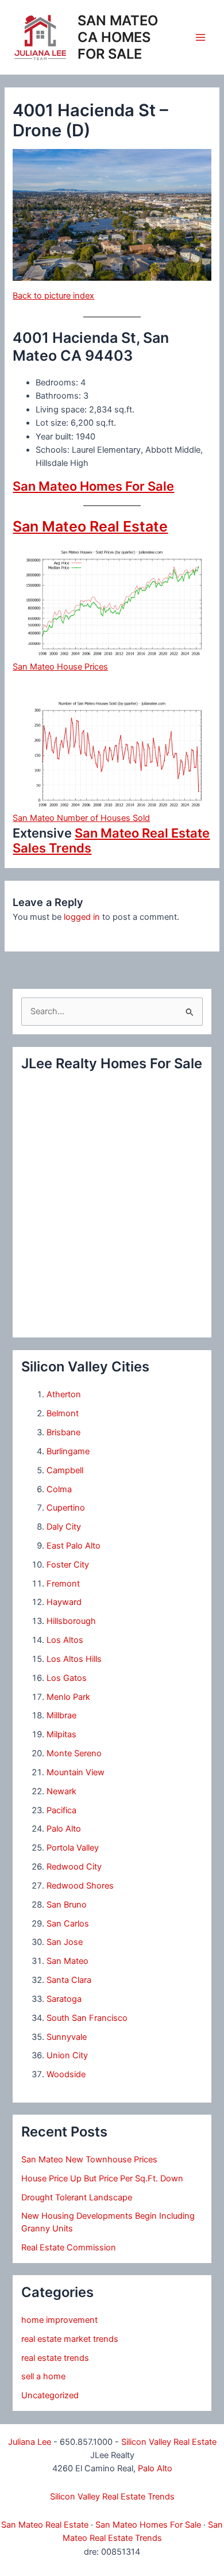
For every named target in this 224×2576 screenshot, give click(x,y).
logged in (82, 917)
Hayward (64, 1602)
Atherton (64, 1394)
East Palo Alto (74, 1546)
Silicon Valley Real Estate (169, 2442)
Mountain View (76, 1772)
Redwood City (74, 1867)
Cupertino (66, 1508)
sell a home (43, 2376)
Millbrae (61, 1715)
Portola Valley (73, 1848)
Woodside (66, 2074)
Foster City (68, 1565)
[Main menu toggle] (200, 37)
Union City (67, 2055)
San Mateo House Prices (60, 667)
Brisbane (63, 1432)
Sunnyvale (67, 2037)
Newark (61, 1791)
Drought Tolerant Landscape (77, 2197)
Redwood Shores (80, 1886)
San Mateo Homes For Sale (93, 486)
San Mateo (67, 1961)
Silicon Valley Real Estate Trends (112, 2497)
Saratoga (64, 1999)
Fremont (63, 1584)
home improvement (59, 2320)
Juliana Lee (30, 2442)
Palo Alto (64, 1829)
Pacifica (61, 1810)
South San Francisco (87, 2018)
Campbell (65, 1470)
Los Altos (65, 1640)
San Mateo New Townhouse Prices (89, 2160)
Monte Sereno (74, 1753)
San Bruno (67, 1905)
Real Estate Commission (69, 2248)
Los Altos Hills (74, 1659)
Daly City (64, 1527)
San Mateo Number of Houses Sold (81, 818)
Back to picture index (53, 296)
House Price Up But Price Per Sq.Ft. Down (102, 2178)
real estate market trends (70, 2339)
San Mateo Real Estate (90, 526)
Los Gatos (67, 1678)
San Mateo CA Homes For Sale (118, 37)
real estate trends (55, 2358)
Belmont (63, 1413)
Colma (59, 1489)
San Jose (65, 1942)
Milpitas (61, 1734)
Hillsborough (71, 1621)
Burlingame (68, 1451)
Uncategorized (50, 2395)
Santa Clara (69, 1980)
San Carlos (68, 1924)
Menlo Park (68, 1697)
